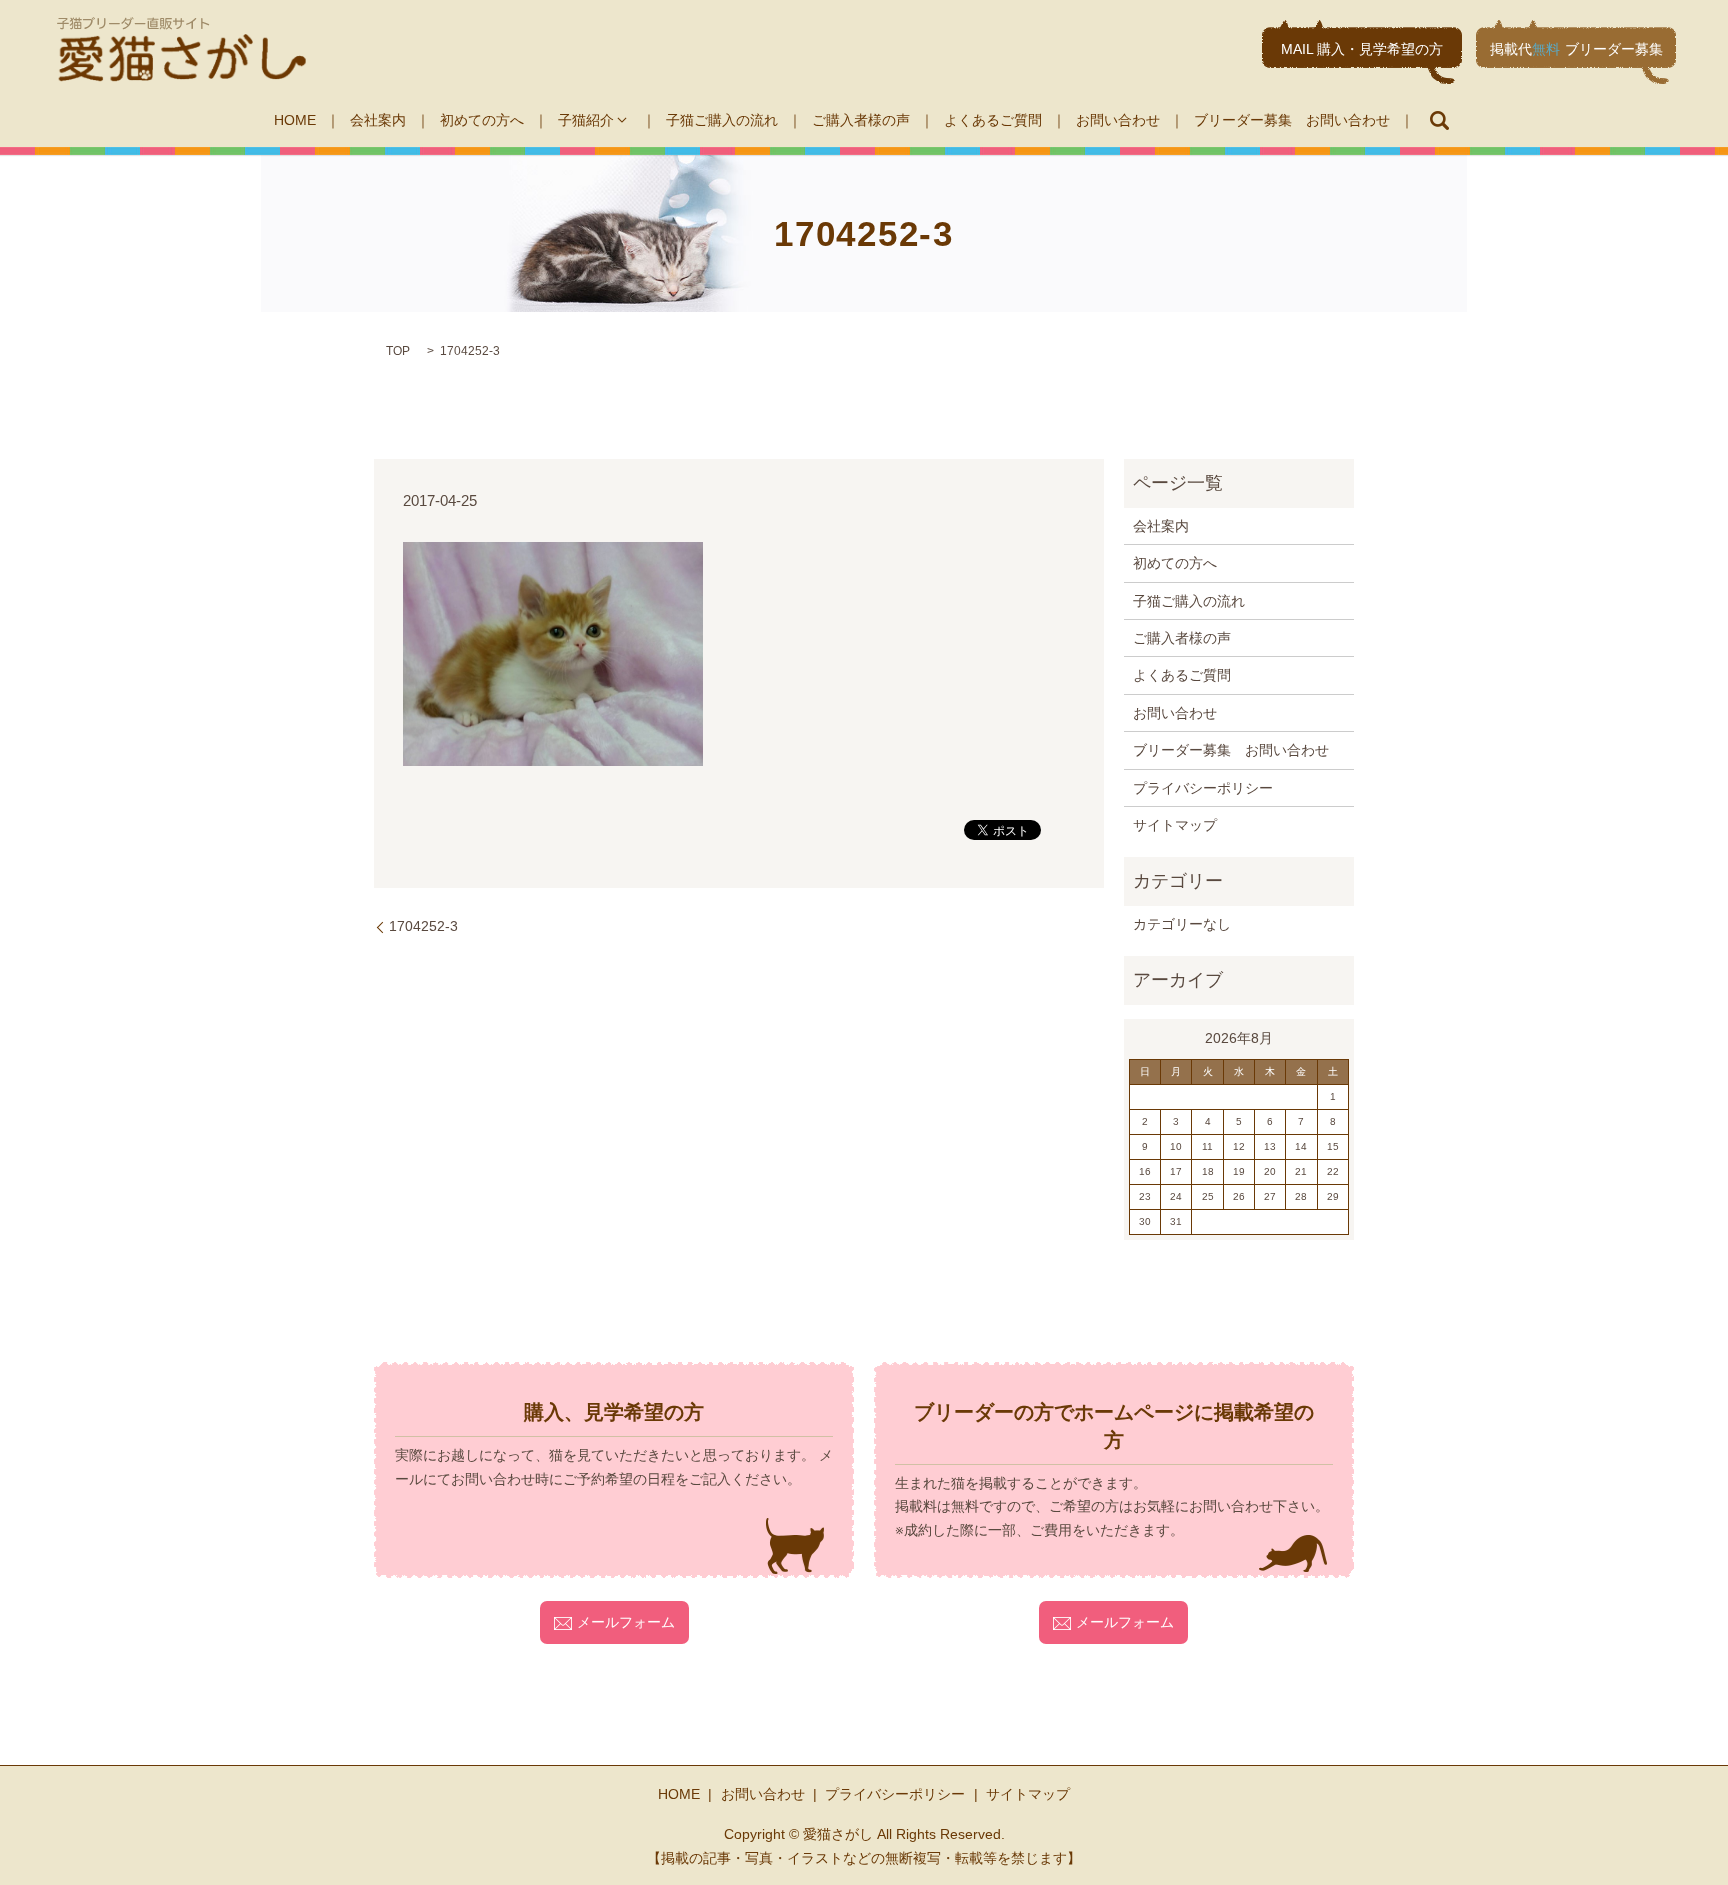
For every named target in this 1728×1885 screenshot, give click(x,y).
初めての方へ (482, 120)
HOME (295, 120)
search (1439, 120)
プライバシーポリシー (1203, 788)
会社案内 (378, 120)
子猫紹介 (586, 120)
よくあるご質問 (993, 120)
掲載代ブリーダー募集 (1576, 49)
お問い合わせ (1118, 120)
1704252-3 (423, 926)
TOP (398, 351)
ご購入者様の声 (861, 120)
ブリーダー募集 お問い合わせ (1292, 120)
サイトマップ (1175, 825)
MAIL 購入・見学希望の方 (1362, 49)
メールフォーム (626, 1622)
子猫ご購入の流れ (722, 120)
